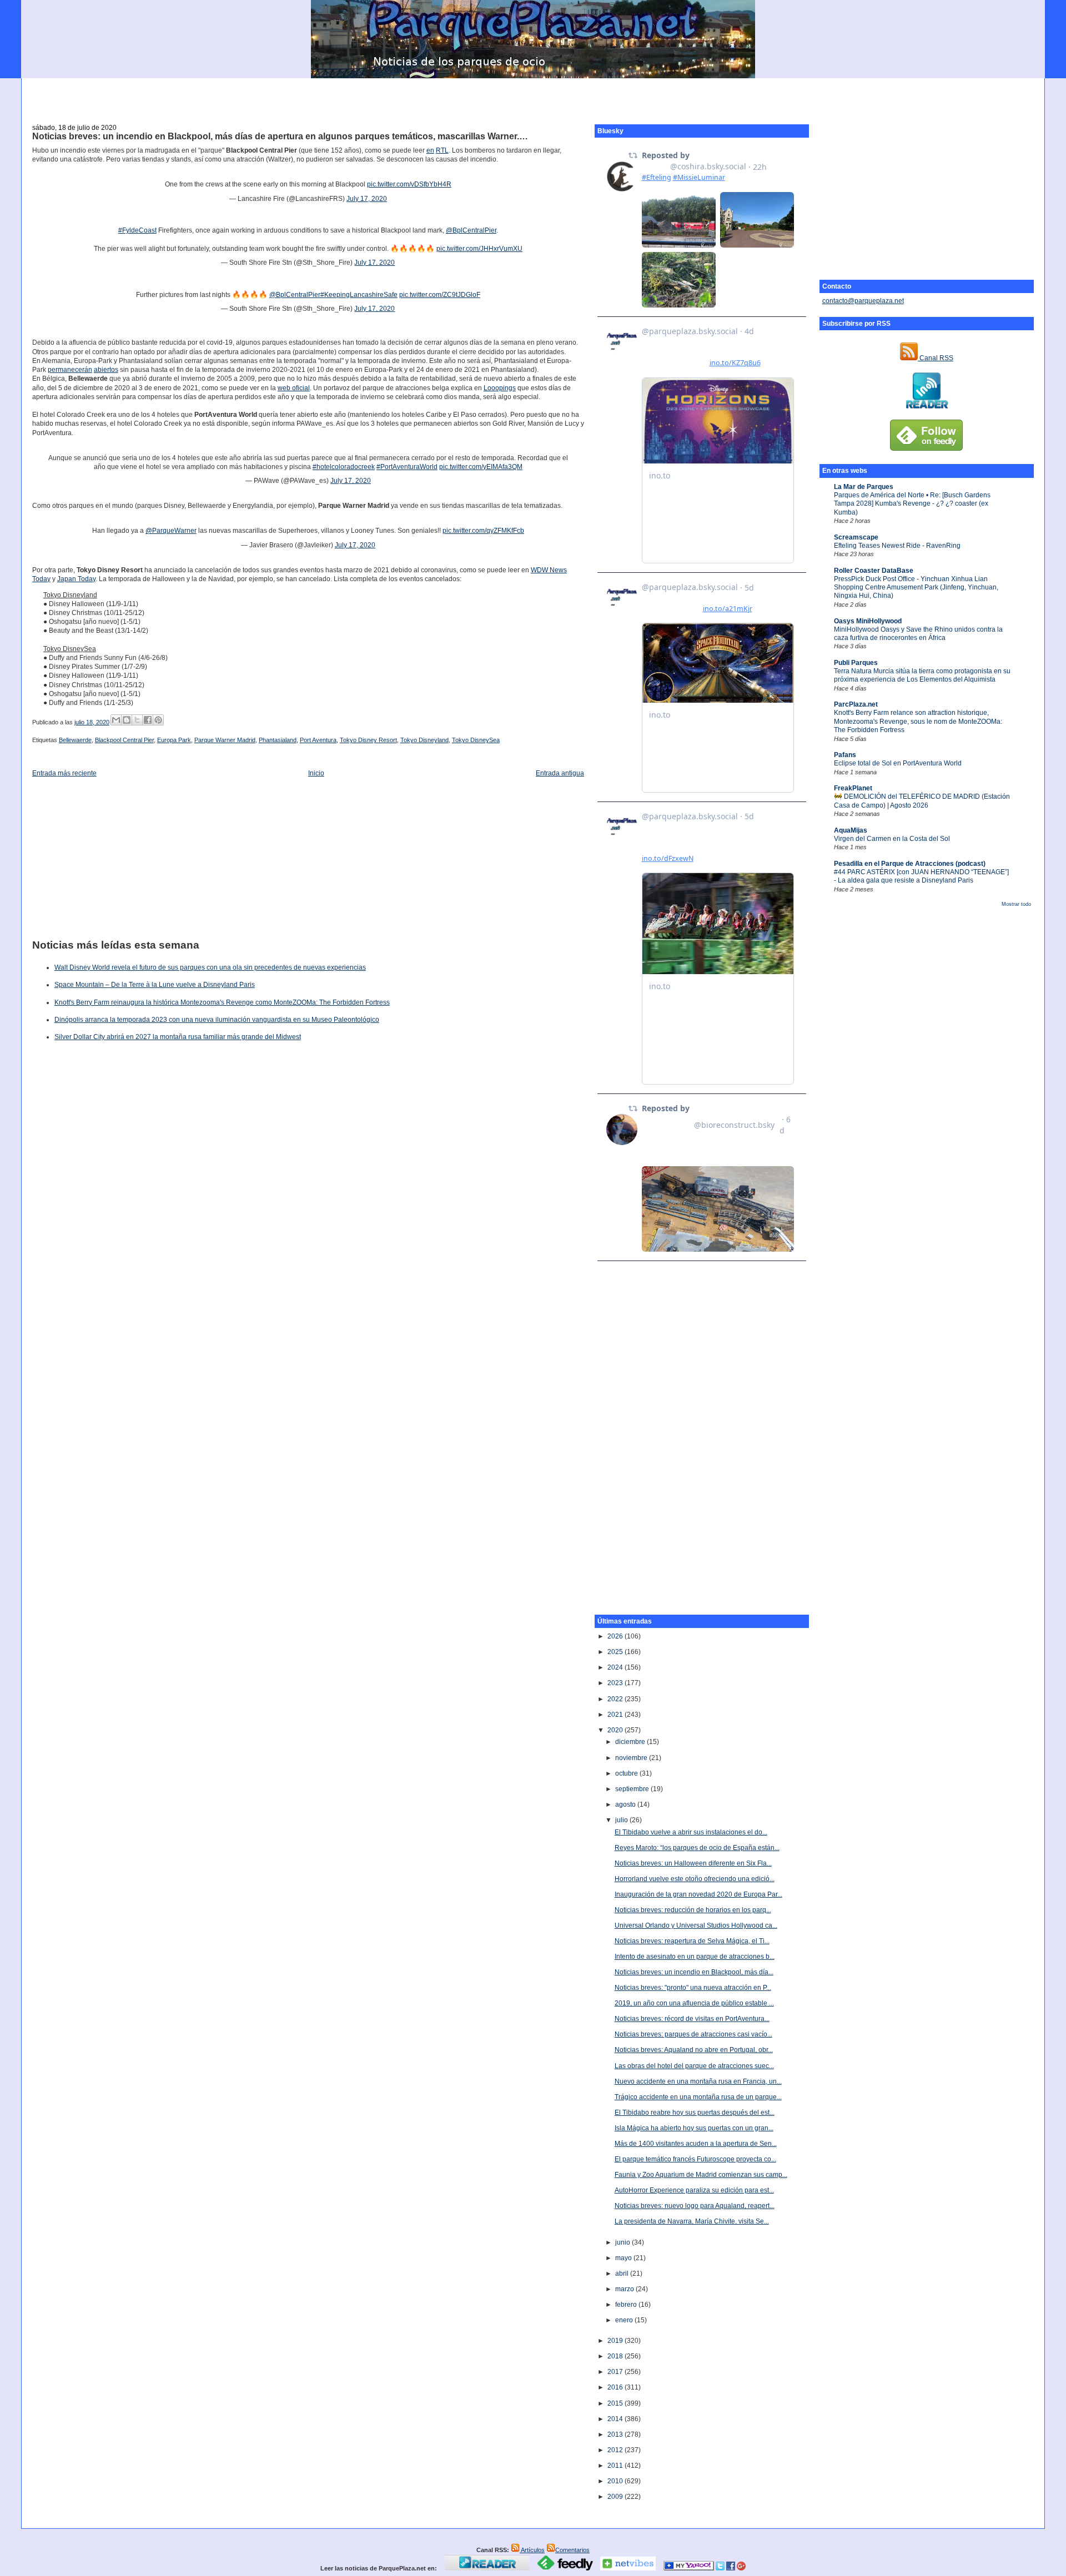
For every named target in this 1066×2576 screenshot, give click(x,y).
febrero (627, 2305)
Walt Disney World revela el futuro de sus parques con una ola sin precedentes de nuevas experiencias (210, 967)
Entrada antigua (560, 773)
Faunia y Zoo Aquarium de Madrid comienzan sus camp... (701, 2175)
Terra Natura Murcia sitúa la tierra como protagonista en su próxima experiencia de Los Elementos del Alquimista (922, 675)
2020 (616, 1730)
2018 (616, 2356)
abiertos (106, 370)
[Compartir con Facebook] (148, 720)
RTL (442, 150)
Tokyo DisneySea (476, 740)
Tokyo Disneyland (424, 740)
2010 (616, 2481)
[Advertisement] (533, 95)
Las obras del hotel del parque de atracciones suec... (694, 2066)
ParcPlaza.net (856, 704)
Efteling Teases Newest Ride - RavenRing (897, 546)
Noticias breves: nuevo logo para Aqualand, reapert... (695, 2206)
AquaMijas (851, 830)
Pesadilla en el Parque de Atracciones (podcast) (910, 864)
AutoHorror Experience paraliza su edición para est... (694, 2190)
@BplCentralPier (471, 230)
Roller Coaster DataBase (874, 571)
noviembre (632, 1758)
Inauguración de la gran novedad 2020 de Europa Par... (698, 1894)
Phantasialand (278, 740)
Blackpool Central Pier (124, 740)
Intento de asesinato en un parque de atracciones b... (695, 1957)
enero (625, 2320)
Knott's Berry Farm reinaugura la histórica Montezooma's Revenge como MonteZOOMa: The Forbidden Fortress (222, 1002)
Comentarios (572, 2550)
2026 (616, 1636)
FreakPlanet (853, 788)
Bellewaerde (75, 740)
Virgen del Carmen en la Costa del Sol (892, 839)
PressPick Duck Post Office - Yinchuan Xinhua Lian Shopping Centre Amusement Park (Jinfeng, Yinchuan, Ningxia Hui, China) (916, 588)
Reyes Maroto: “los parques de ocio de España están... (697, 1848)
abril (623, 2273)
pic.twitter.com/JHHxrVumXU (479, 249)
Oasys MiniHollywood (868, 621)
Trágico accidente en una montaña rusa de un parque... (698, 2097)
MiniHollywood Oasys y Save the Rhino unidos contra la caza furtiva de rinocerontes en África (918, 634)
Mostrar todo (1016, 904)
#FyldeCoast (137, 230)
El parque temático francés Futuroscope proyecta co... (695, 2159)
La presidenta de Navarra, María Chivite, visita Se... (692, 2221)
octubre (627, 1773)
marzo (625, 2289)
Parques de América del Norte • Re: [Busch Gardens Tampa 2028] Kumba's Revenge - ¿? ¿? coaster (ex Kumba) (912, 504)
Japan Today (76, 579)
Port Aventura (318, 740)
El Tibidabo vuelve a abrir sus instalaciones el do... (691, 1832)
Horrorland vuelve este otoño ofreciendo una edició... (695, 1879)
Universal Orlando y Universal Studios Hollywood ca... (696, 1925)
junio (623, 2242)
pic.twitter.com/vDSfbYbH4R (409, 184)
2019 (616, 2341)
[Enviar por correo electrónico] (116, 720)
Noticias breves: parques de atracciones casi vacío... (693, 2034)
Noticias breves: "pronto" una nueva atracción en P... (693, 1988)
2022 (616, 1699)
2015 (616, 2403)
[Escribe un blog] (127, 720)
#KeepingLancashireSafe (359, 295)
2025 (616, 1652)
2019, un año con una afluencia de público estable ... (694, 2003)
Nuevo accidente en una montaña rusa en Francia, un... (698, 2081)
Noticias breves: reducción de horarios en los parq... (693, 1910)
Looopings (500, 388)
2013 (616, 2434)
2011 (616, 2466)
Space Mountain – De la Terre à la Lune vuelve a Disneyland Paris (155, 985)
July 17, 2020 (367, 199)
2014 (616, 2419)
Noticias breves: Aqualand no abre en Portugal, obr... (694, 2050)
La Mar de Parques (864, 487)
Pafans (845, 755)
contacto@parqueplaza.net (863, 301)
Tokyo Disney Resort (368, 740)
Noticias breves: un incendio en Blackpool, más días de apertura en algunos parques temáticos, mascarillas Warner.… (280, 136)
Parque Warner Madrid (225, 740)
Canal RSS (936, 358)
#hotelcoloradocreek (344, 467)
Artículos (532, 2550)
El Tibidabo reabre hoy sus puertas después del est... (695, 2113)
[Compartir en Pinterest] (158, 720)
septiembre (633, 1789)
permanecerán (70, 370)
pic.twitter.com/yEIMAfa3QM (481, 467)
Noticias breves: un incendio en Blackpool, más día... (694, 1972)
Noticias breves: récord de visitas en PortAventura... (692, 2019)
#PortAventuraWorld (407, 467)
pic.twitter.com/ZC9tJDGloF (440, 295)
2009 (616, 2497)
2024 (616, 1667)
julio (622, 1820)
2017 (616, 2372)
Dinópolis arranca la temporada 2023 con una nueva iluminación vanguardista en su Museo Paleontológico (217, 1020)
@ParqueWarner (171, 531)
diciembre (631, 1742)
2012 (616, 2450)
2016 (616, 2387)
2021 (616, 1715)
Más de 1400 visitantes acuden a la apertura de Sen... (696, 2144)
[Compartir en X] (137, 720)
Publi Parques (856, 663)
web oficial (294, 388)
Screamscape (856, 537)
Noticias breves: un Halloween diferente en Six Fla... (693, 1863)
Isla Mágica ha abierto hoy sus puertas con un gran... (694, 2128)
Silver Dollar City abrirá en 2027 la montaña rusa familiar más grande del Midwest (178, 1037)
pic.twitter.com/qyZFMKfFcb (483, 531)
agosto (626, 1804)
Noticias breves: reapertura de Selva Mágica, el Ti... (692, 1941)
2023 (616, 1683)
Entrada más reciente (64, 773)
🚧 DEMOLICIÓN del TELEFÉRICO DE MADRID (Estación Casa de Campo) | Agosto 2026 (922, 801)
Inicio (316, 773)
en (430, 150)
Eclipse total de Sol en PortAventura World (898, 763)
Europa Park (174, 740)
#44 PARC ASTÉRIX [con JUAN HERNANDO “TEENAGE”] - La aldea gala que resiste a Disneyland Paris (921, 876)
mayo (624, 2258)
